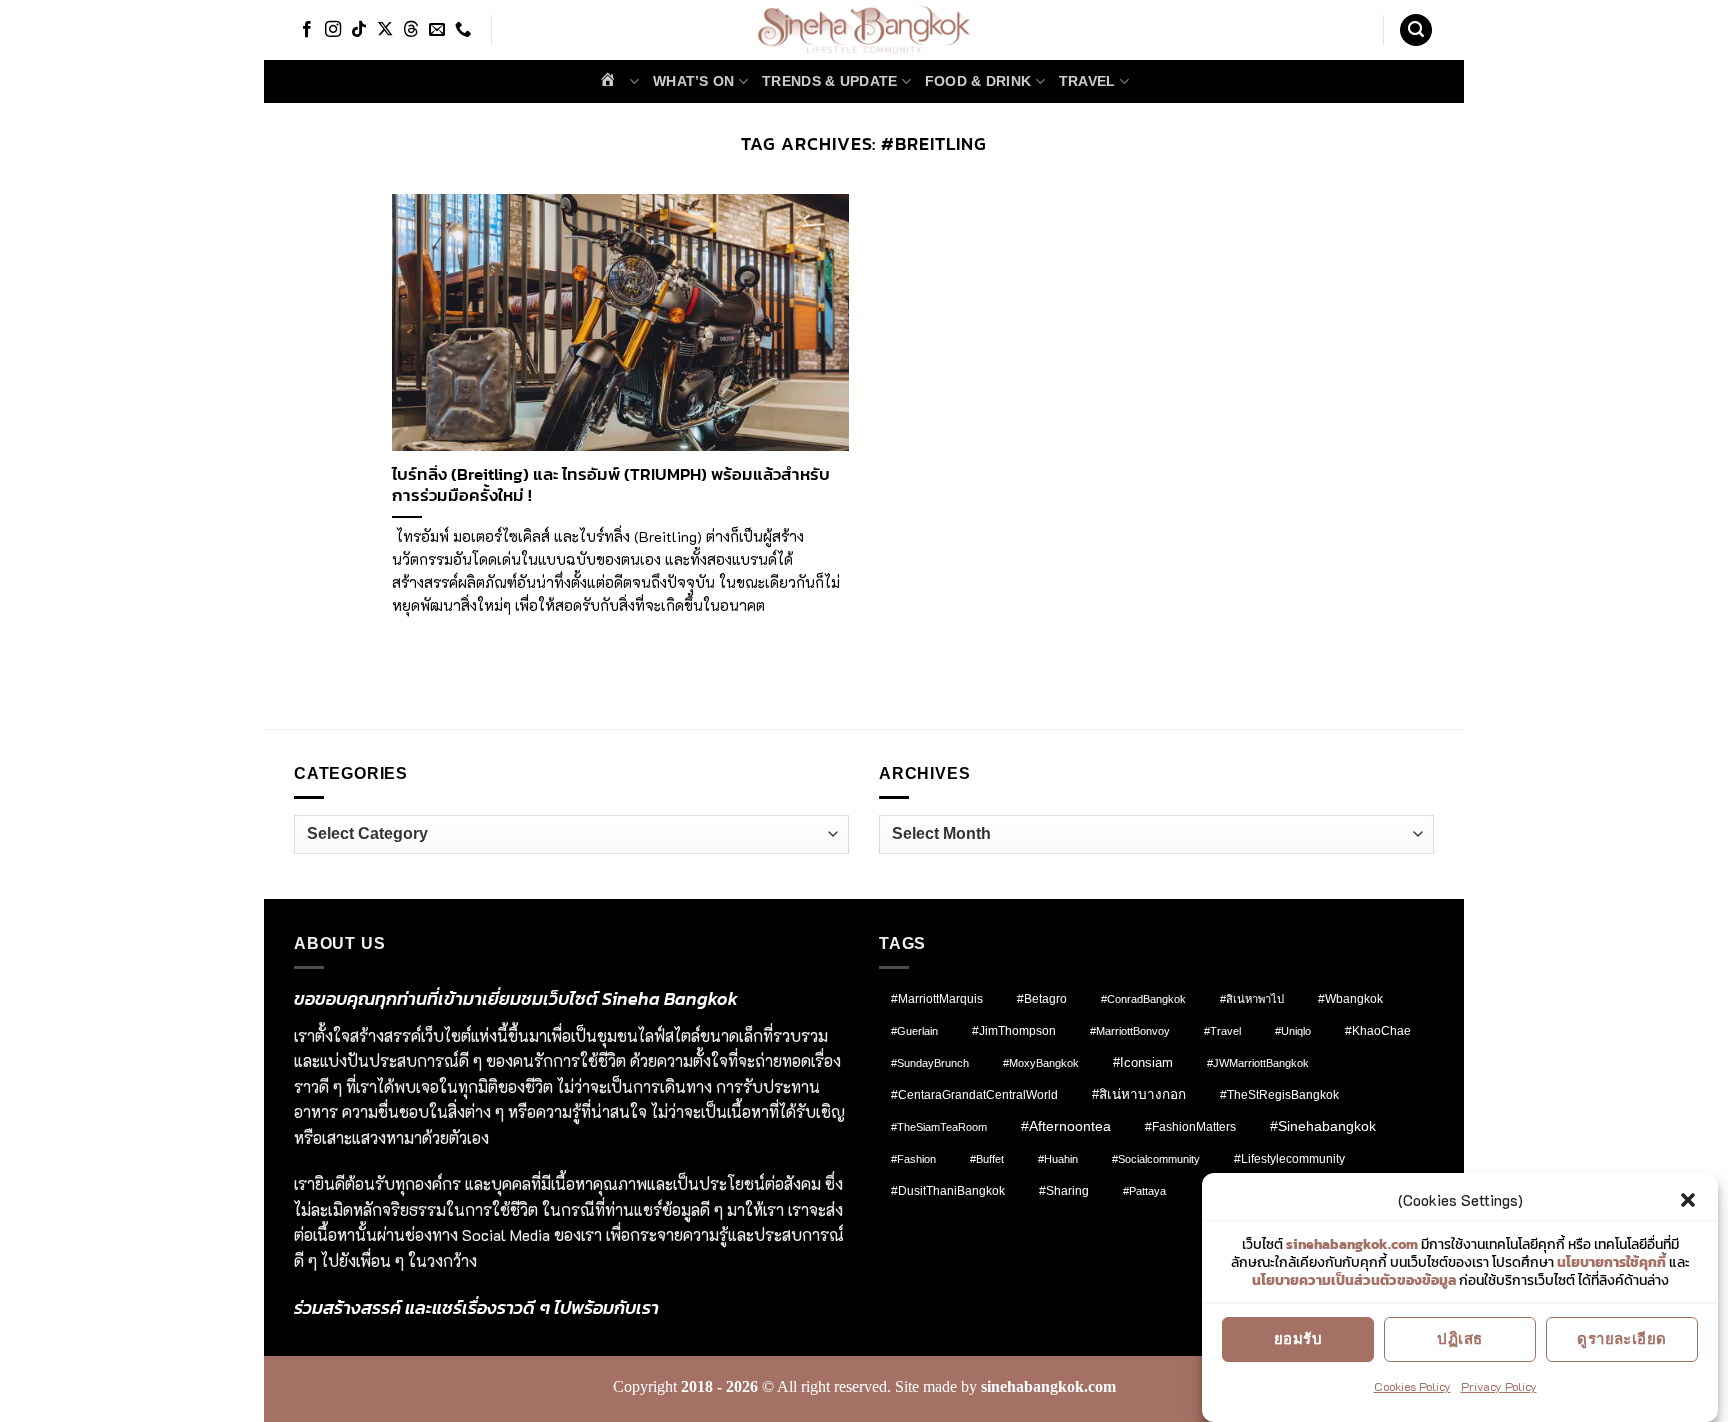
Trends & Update (829, 81)
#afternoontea (1066, 1126)
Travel (1087, 81)
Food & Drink (978, 81)
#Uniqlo (1293, 1031)
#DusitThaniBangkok (948, 1190)
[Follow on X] (385, 30)
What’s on (694, 81)
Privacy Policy (1499, 1386)
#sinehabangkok (1323, 1126)
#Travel (1222, 1031)
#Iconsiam (1143, 1062)
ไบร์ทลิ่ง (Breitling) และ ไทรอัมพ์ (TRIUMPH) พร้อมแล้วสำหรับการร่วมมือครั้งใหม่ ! (611, 485)
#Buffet (987, 1159)
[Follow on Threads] (411, 30)
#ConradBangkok (1143, 999)
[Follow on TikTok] (359, 30)
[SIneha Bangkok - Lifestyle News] (864, 30)
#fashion (913, 1159)
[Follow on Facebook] (307, 30)
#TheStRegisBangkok (1279, 1095)
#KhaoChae (1378, 1031)
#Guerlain (914, 1031)
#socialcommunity (1156, 1159)
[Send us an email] (437, 30)
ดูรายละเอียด (1622, 1338)
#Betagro (1042, 999)
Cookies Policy (1412, 1386)
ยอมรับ (1298, 1338)
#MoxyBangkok (1041, 1063)
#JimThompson (1014, 1031)
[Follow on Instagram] (333, 30)
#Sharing (1064, 1191)
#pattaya (1144, 1191)
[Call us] (463, 30)
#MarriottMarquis (937, 998)
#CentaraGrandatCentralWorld (974, 1094)
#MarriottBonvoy (1130, 1031)
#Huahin (1058, 1159)
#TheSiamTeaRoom (939, 1127)
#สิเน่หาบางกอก (1139, 1094)
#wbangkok (1350, 999)
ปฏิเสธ (1459, 1338)
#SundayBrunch (930, 1063)
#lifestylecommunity (1289, 1159)
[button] (1688, 1200)
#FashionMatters (1190, 1127)
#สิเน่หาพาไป (1252, 999)
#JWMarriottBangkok (1258, 1063)
